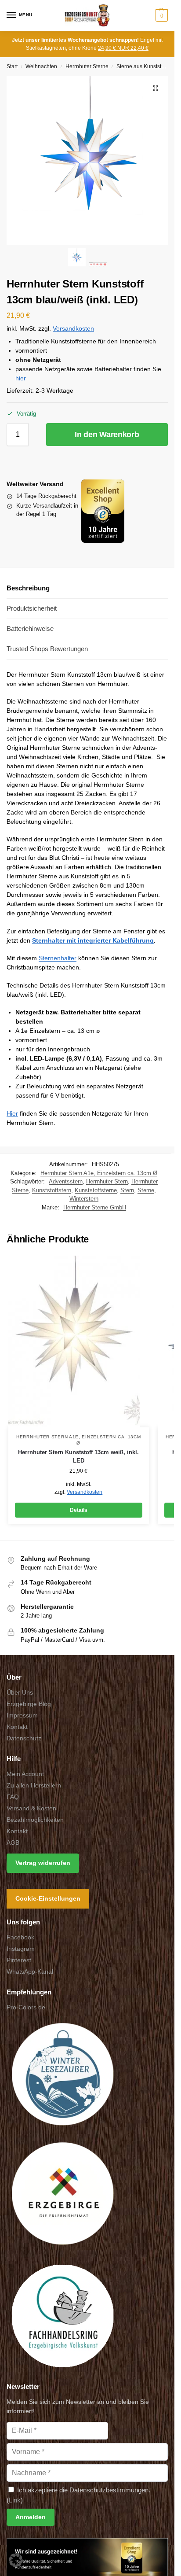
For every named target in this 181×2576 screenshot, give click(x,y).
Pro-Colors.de (26, 2007)
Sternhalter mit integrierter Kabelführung (93, 940)
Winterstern (84, 1199)
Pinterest (19, 1960)
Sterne (146, 1190)
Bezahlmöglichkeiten (35, 1820)
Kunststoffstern (52, 1190)
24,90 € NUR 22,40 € (123, 48)
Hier (12, 1113)
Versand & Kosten (31, 1808)
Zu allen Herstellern (34, 1785)
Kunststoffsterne (96, 1190)
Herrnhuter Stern (107, 1181)
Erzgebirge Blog (29, 1704)
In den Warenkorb (107, 435)
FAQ (13, 1797)
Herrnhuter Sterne (87, 66)
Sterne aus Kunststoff (142, 66)
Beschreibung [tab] (28, 588)
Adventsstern (66, 1181)
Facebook (20, 1937)
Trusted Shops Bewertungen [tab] (47, 649)
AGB (13, 1843)
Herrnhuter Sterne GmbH (95, 1207)
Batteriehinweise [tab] (30, 628)
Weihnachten (41, 66)
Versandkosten (73, 329)
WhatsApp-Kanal (30, 1972)
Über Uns (20, 1692)
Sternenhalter (58, 958)
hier (21, 378)
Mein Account (25, 1774)
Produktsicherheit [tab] (32, 608)
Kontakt (17, 1727)
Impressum (22, 1715)
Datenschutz (24, 1738)
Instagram (21, 1949)
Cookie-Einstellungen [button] (48, 1898)
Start (12, 66)
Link (15, 2500)
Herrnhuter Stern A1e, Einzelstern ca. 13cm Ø (99, 1173)
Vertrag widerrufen (43, 1863)
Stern (127, 1190)
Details (79, 1510)
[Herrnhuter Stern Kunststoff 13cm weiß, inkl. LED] (79, 1341)
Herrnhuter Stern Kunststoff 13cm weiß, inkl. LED (78, 1457)
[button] (161, 15)
